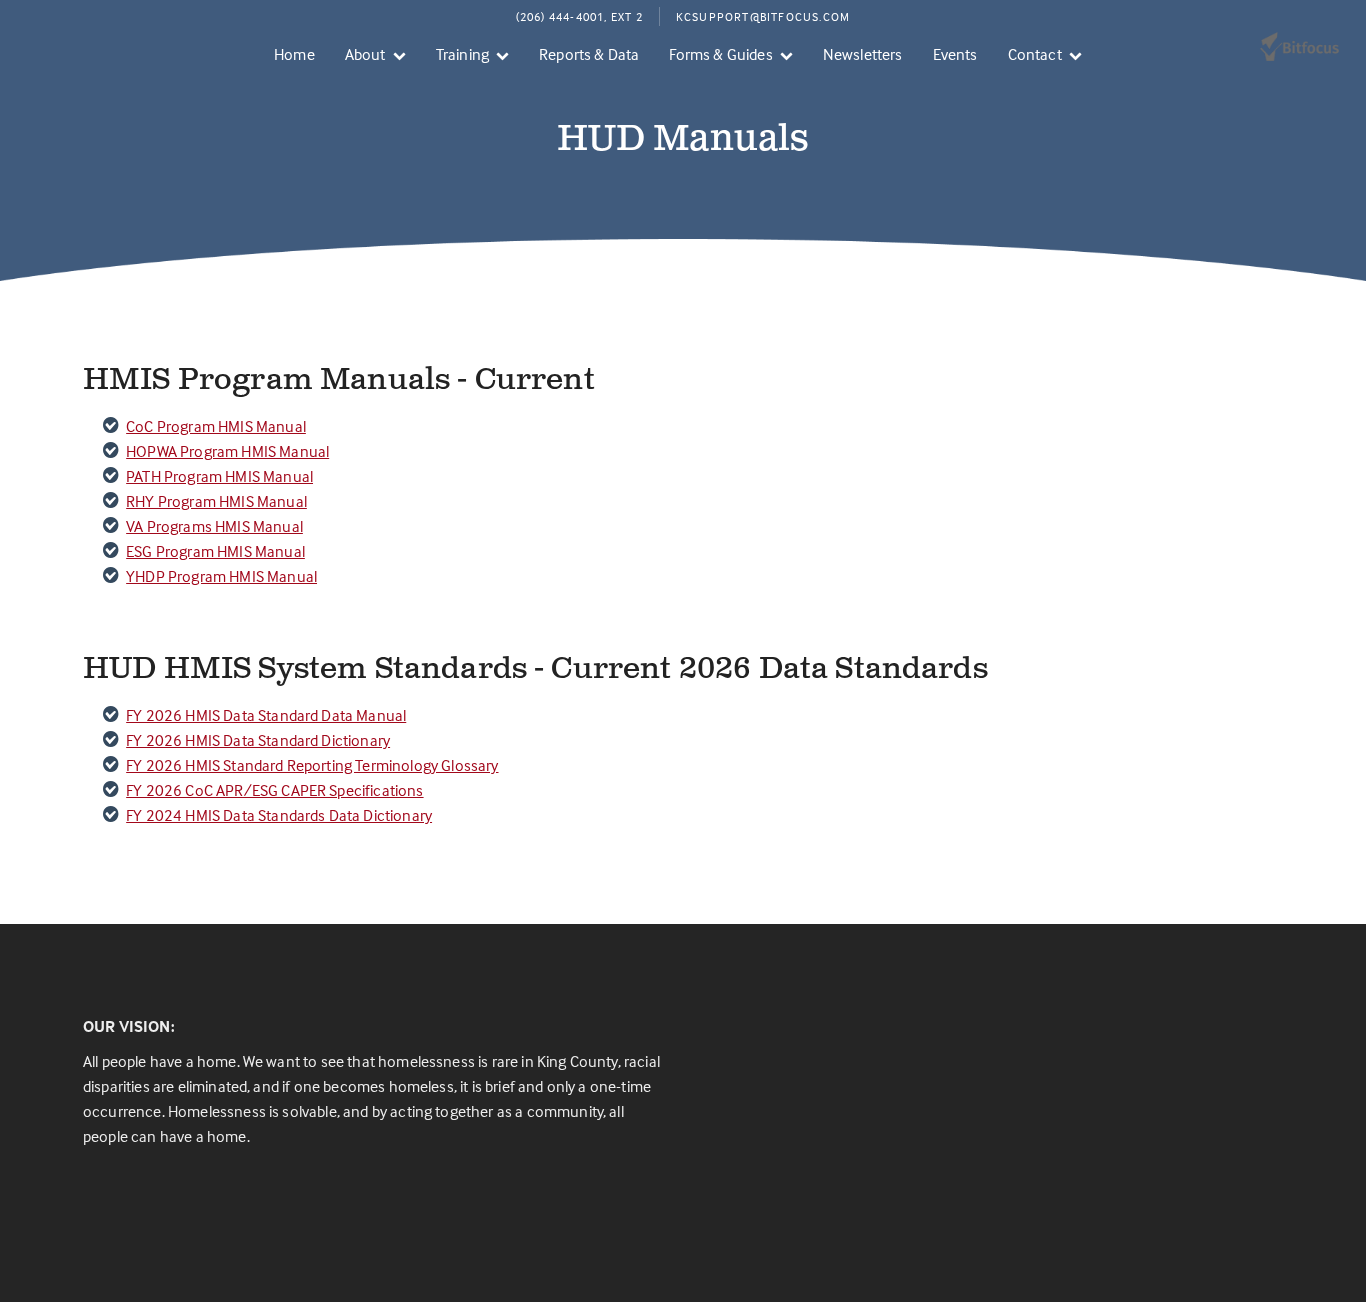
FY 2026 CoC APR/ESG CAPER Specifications (274, 790)
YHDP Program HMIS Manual (221, 576)
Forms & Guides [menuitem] (720, 54)
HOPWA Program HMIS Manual (227, 451)
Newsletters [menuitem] (863, 54)
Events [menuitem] (955, 54)
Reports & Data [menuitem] (589, 54)
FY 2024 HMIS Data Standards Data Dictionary (279, 815)
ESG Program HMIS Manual (215, 551)
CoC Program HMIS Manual (216, 426)
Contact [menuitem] (1035, 54)
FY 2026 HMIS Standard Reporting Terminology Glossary (312, 765)
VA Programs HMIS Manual (214, 526)
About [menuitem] (365, 54)
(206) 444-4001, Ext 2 (579, 16)
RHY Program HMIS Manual (216, 501)
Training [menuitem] (462, 54)
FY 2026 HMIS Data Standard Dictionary (258, 740)
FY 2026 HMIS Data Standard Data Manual (266, 715)
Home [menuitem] (294, 54)
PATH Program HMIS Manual (219, 476)
